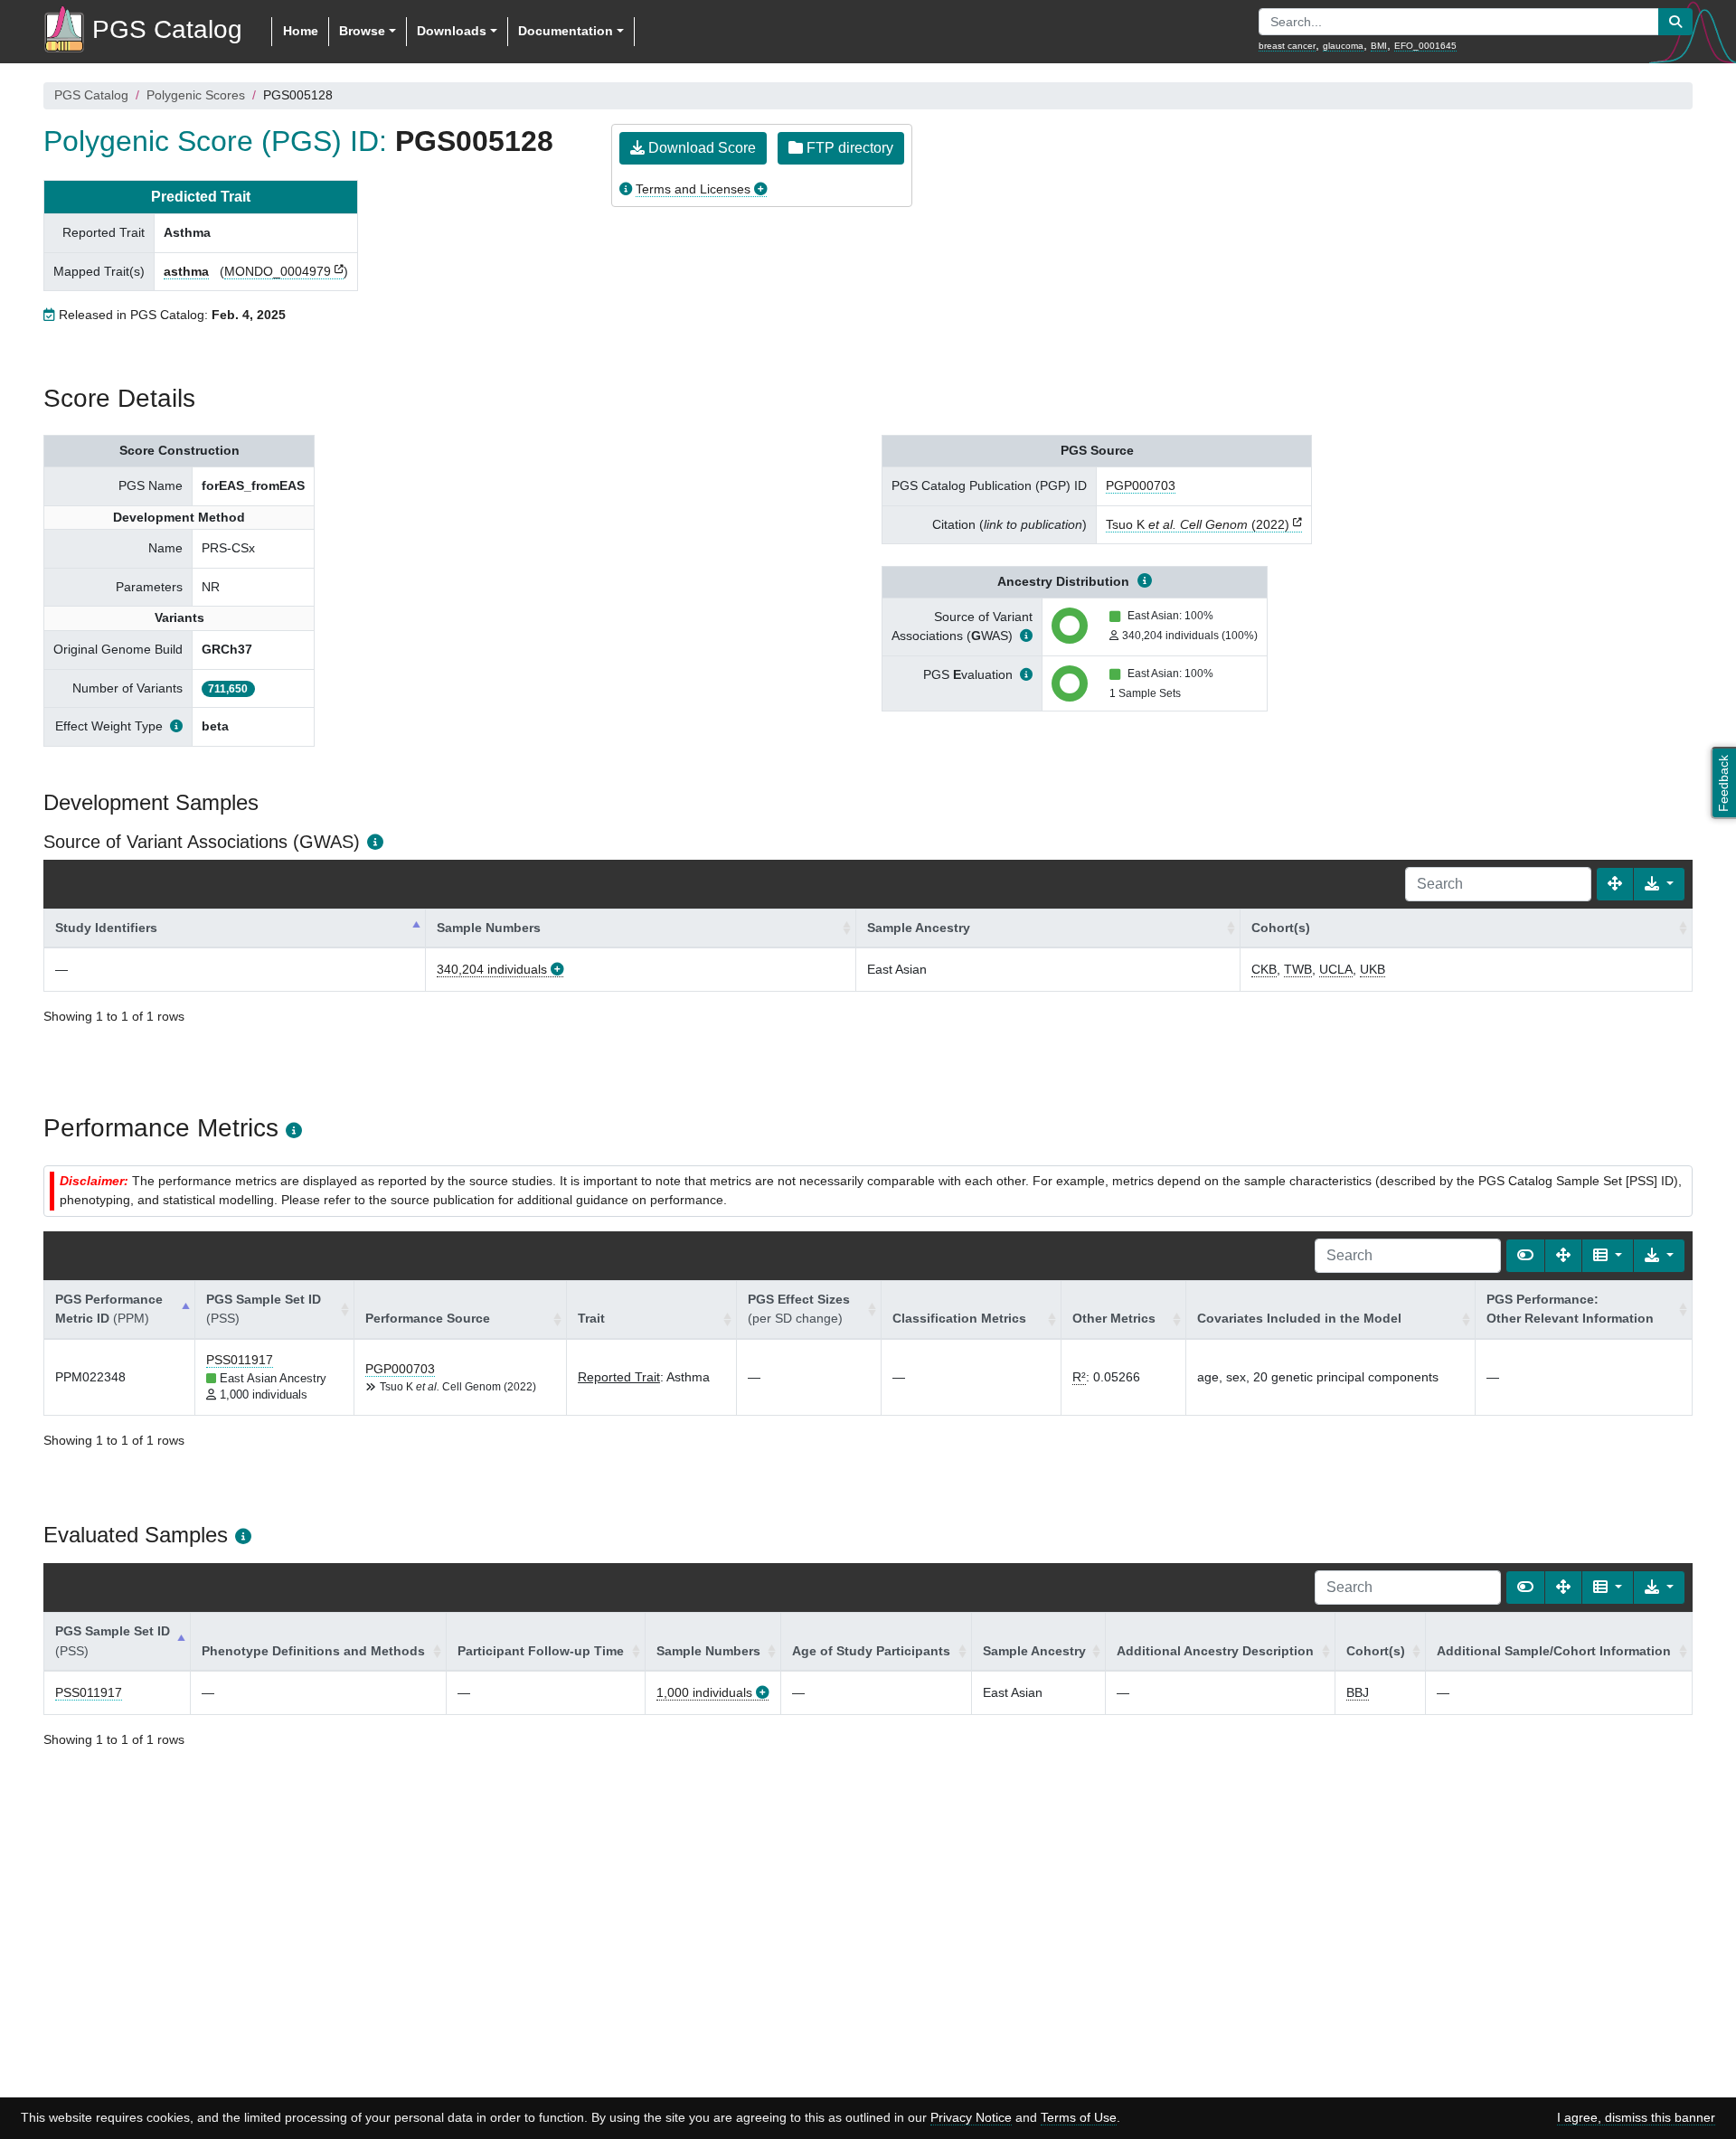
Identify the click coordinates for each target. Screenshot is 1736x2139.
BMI (1379, 46)
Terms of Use (1079, 2117)
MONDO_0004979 (278, 271)
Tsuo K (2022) (1198, 524)
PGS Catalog (91, 95)
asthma (186, 271)
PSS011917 (240, 1360)
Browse (362, 31)
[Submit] (1675, 22)
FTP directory (848, 148)
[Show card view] (1525, 1256)
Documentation (566, 31)
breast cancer (1287, 46)
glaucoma (1343, 46)
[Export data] (1659, 884)
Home (301, 31)
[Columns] (1608, 1256)
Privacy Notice (971, 2117)
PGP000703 (1141, 485)
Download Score (700, 148)
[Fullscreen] (1615, 884)
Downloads (452, 31)
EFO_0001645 (1425, 46)
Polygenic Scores (196, 95)
